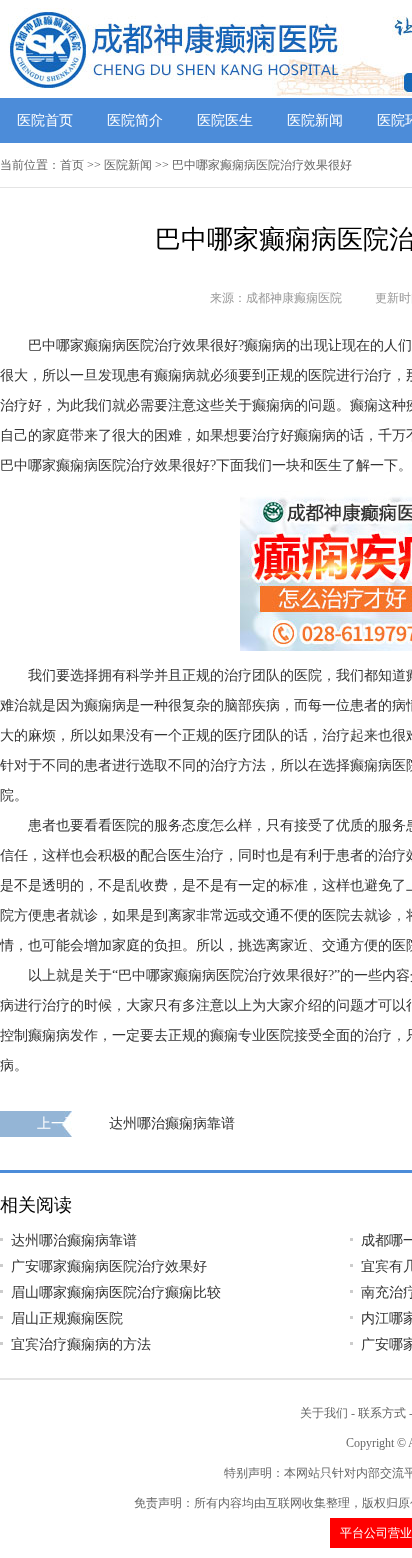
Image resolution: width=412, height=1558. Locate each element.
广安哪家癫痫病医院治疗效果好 (109, 1266)
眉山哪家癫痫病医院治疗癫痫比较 (116, 1292)
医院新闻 (315, 120)
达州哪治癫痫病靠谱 (172, 1123)
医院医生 (225, 120)
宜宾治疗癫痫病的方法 (81, 1344)
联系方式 (382, 1413)
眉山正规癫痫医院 (67, 1318)
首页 (72, 165)
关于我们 (324, 1413)
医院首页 (45, 120)
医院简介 (135, 120)
